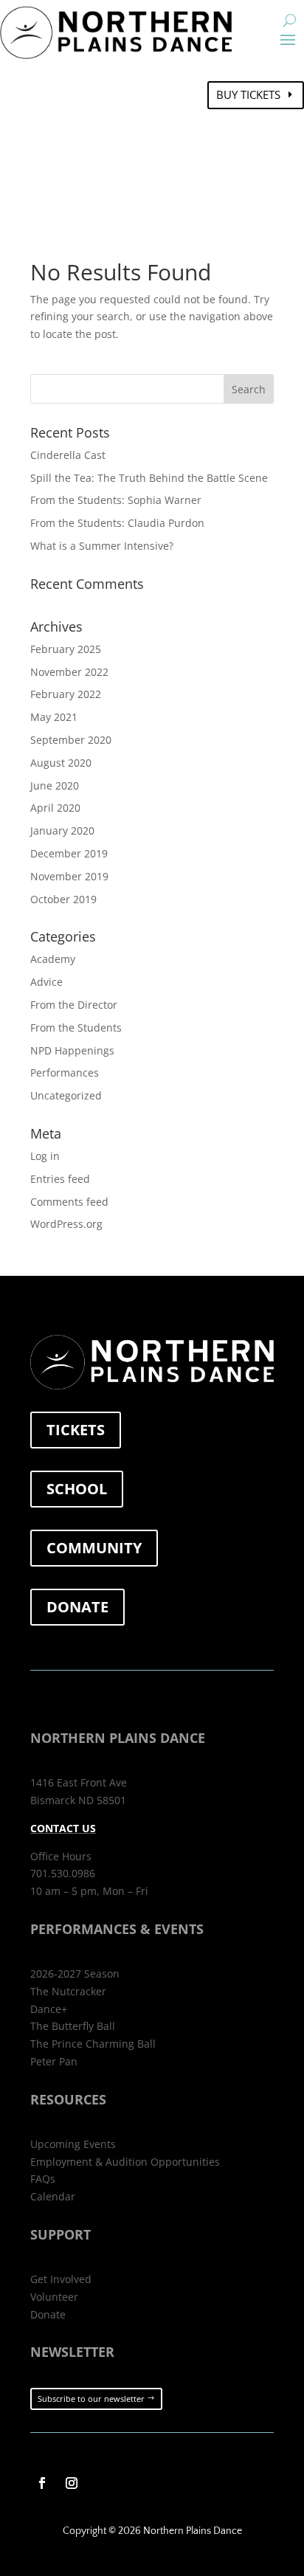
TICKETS (76, 1430)
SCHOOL (77, 1489)
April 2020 (55, 808)
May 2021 (54, 717)
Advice (46, 982)
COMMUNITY (94, 1548)
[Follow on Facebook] (42, 2483)
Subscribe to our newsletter (91, 2399)
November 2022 (69, 672)
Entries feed (60, 1179)
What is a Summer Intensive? (102, 546)
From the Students (76, 1028)
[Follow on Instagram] (72, 2483)
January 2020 (62, 831)
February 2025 (66, 649)
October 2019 (63, 899)
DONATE (77, 1607)
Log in (45, 1156)
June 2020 (55, 785)
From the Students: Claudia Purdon (117, 523)
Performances (65, 1073)
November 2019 (69, 876)
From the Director (74, 1005)
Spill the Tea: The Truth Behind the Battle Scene (149, 478)
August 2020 (61, 763)
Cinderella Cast (68, 455)
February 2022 (66, 694)
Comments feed (69, 1202)
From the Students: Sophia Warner (116, 500)
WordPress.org (66, 1224)
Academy (53, 959)
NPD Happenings (72, 1050)
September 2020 (71, 740)
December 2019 (69, 853)
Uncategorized (66, 1095)
